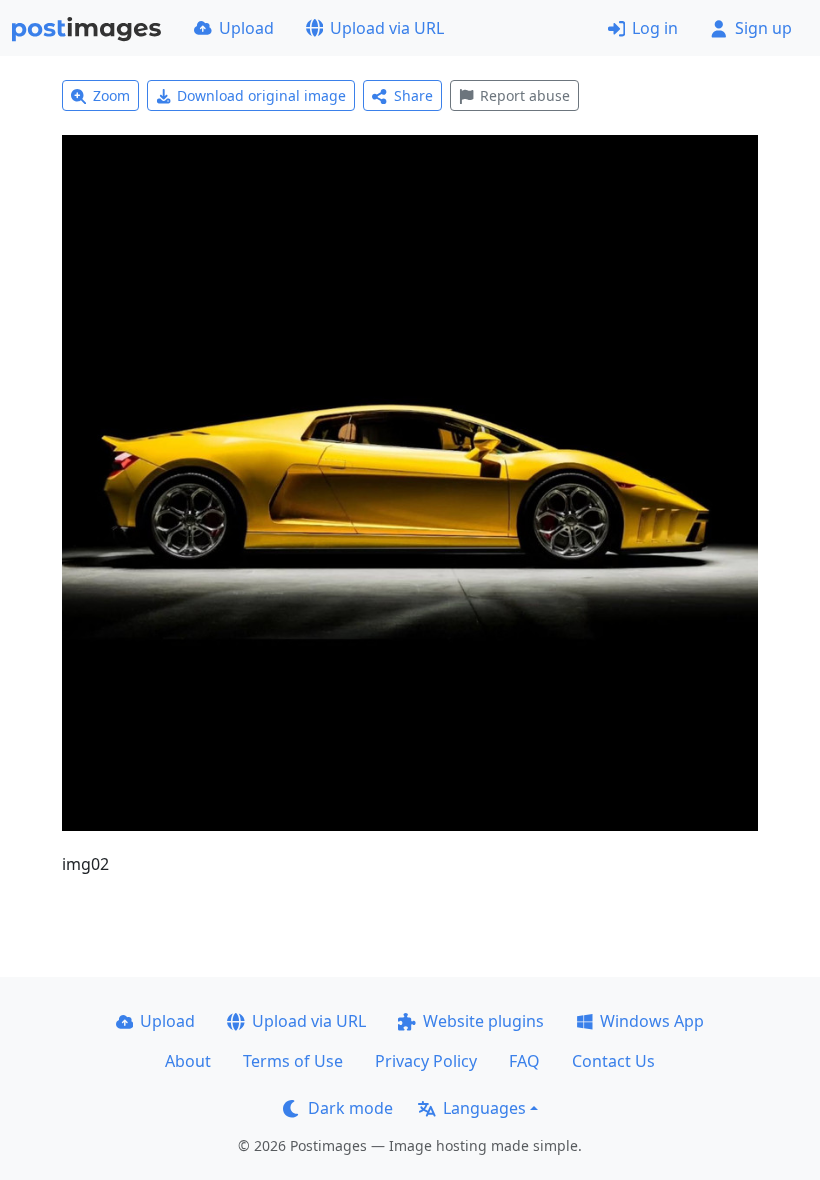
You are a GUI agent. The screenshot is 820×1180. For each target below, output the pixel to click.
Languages (484, 1108)
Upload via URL (387, 28)
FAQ (524, 1061)
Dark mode (350, 1108)
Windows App (652, 1021)
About (188, 1061)
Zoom (111, 95)
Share (413, 95)
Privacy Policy (426, 1061)
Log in (655, 28)
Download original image (261, 95)
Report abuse (525, 95)
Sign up (763, 28)
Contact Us (613, 1061)
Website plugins (483, 1021)
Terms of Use (293, 1061)
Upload (246, 28)
